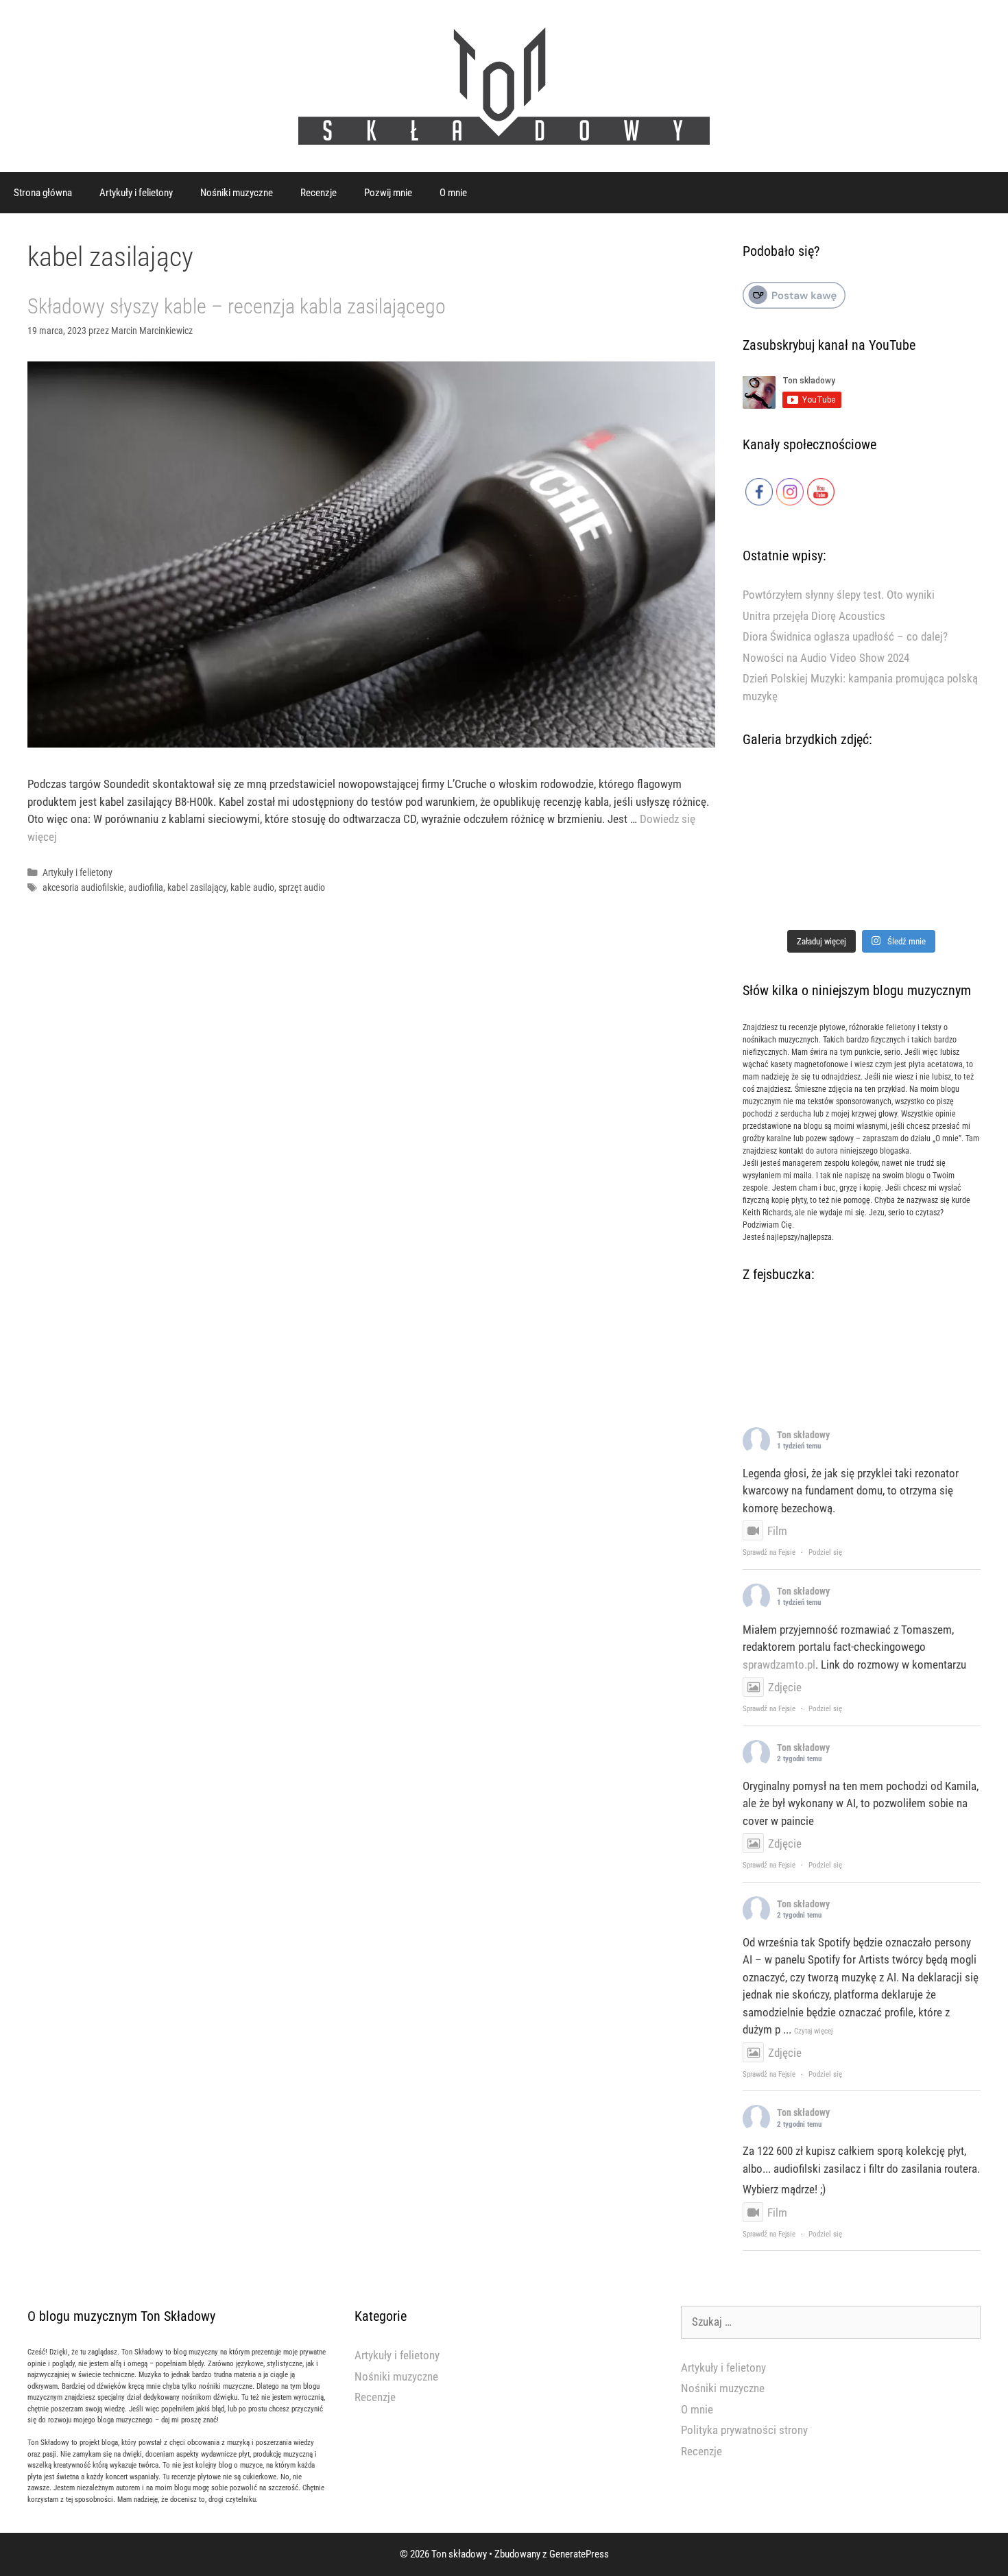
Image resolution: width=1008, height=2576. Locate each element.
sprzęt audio (302, 888)
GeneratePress (579, 2554)
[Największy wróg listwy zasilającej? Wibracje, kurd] (943, 799)
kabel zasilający (197, 888)
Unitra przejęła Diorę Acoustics (814, 616)
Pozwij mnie (388, 193)
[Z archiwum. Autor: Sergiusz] (862, 799)
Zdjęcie (785, 1687)
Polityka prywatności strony (744, 2430)
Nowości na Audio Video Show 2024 (826, 658)
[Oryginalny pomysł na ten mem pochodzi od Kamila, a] (862, 848)
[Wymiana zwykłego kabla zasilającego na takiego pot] (862, 897)
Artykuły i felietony (136, 193)
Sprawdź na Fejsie (769, 1552)
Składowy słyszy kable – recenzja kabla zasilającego (237, 306)
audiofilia (146, 888)
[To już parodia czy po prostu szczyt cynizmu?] (780, 897)
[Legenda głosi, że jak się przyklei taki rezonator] (780, 848)
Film (777, 1531)
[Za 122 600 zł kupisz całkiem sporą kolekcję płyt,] (943, 848)
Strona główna (43, 193)
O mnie (453, 193)
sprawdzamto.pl (779, 1665)
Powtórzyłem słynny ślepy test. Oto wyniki (839, 595)
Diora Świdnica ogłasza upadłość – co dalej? (845, 636)
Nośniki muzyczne (237, 193)
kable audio (252, 888)
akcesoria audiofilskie (83, 888)
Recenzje (319, 193)
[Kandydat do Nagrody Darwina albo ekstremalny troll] (780, 799)
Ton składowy (803, 1435)
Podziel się (825, 1552)
